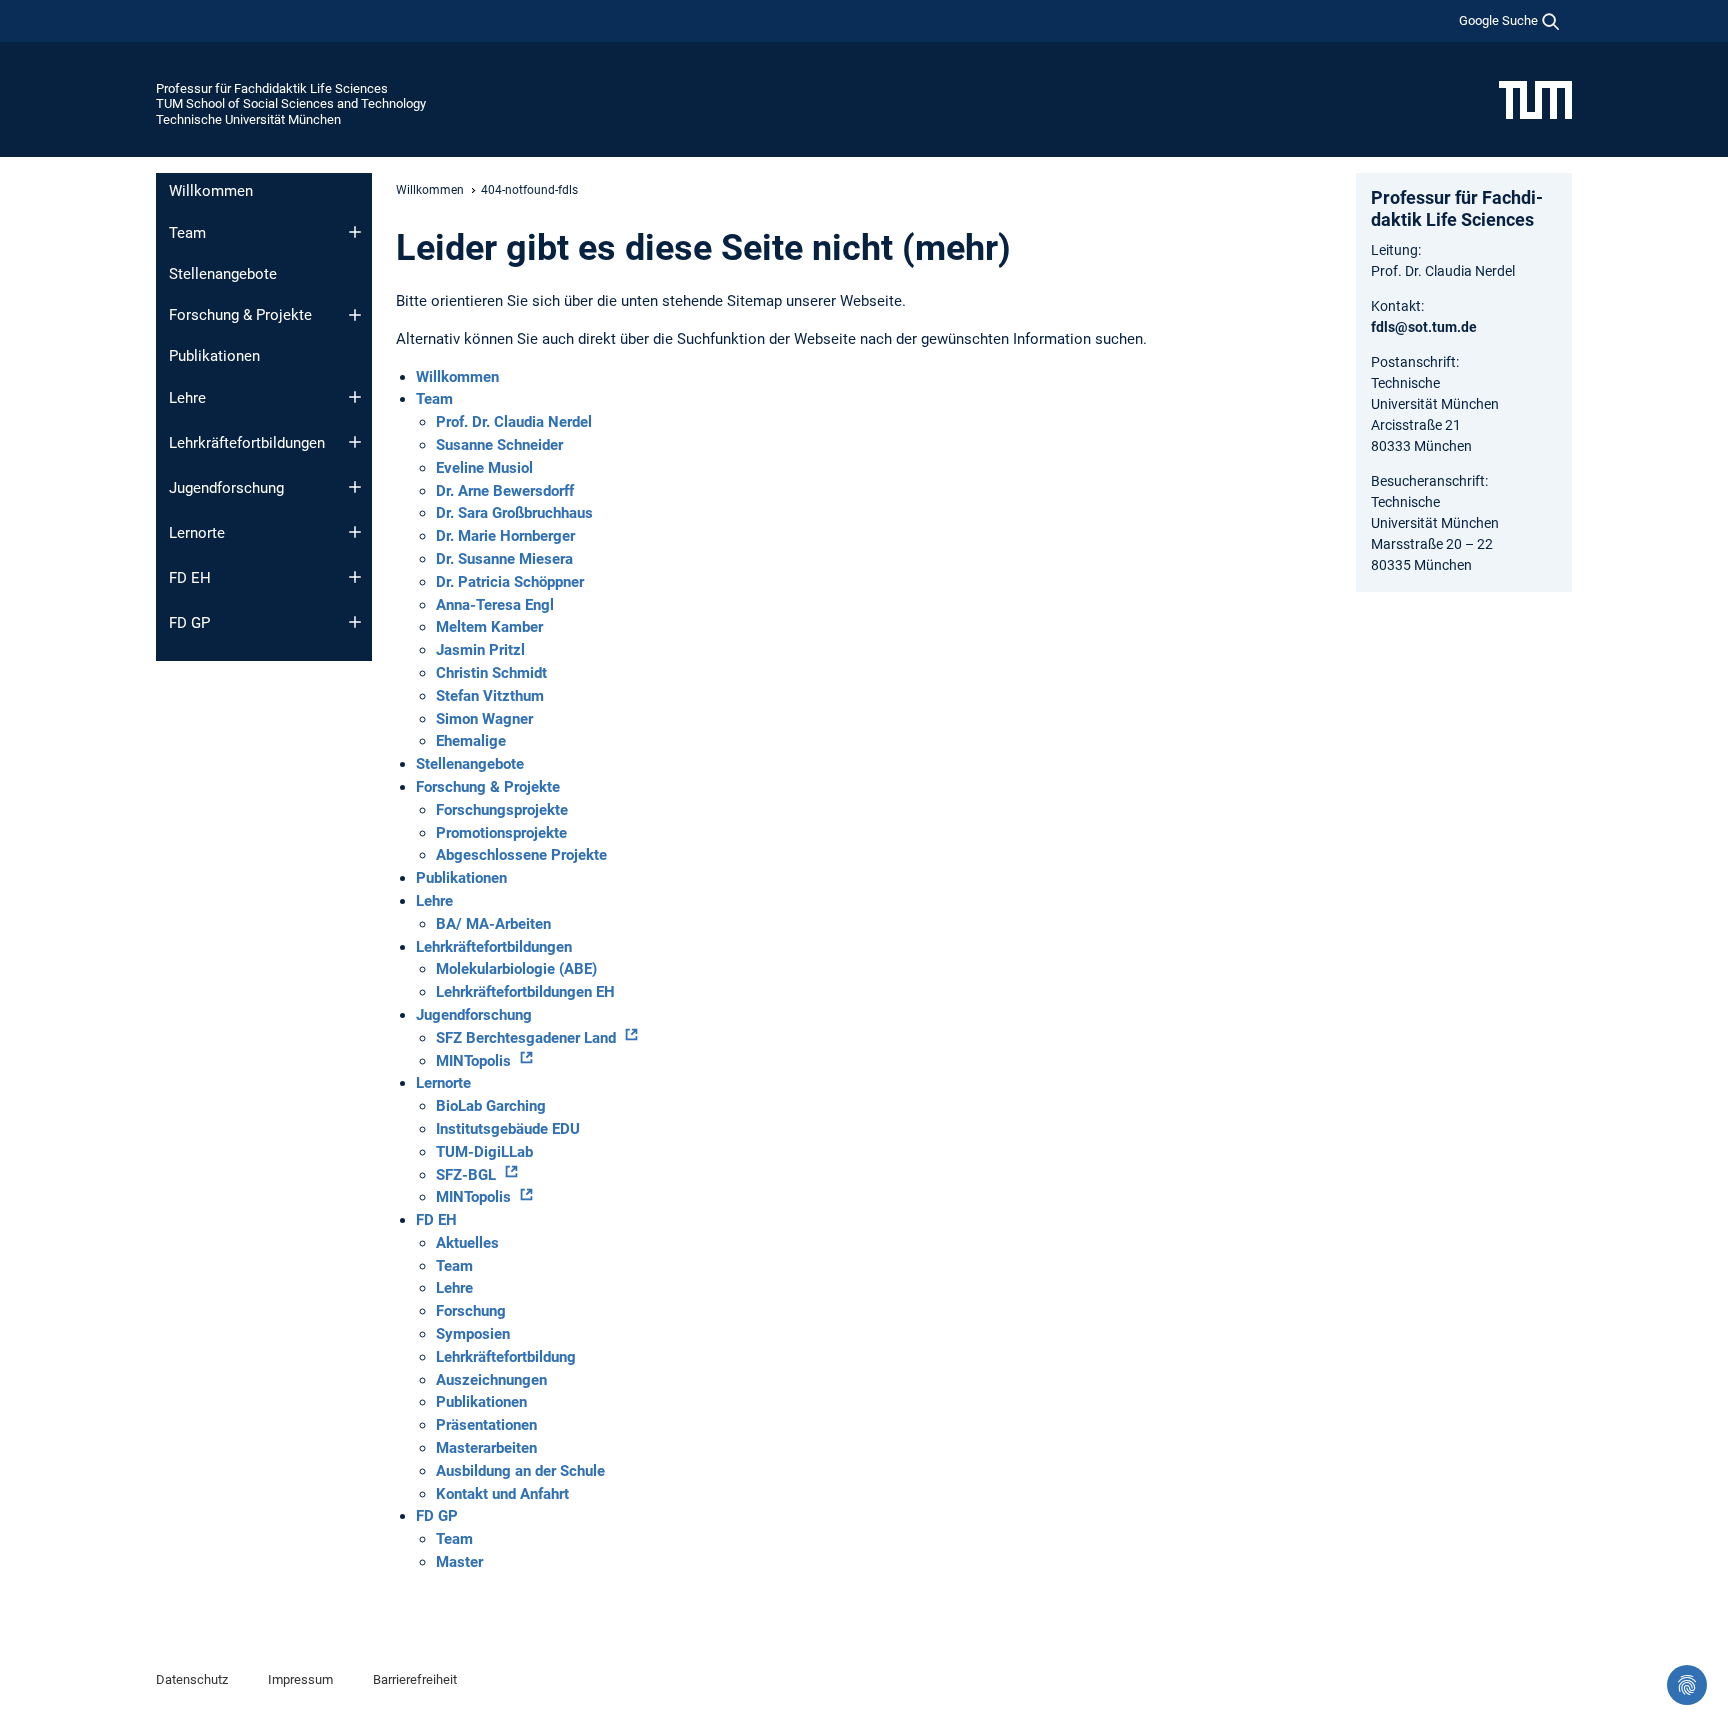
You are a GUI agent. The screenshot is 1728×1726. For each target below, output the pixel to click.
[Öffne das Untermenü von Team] (355, 232)
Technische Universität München (248, 119)
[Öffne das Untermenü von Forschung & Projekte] (355, 315)
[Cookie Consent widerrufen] (1687, 1685)
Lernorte (197, 533)
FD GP (189, 623)
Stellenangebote (223, 274)
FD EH (190, 578)
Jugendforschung (226, 488)
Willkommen (211, 191)
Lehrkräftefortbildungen (247, 443)
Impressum (300, 1679)
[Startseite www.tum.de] (1535, 99)
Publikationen (214, 356)
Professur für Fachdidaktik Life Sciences (272, 88)
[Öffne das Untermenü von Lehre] (355, 397)
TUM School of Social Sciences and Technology (291, 103)
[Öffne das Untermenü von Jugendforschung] (355, 487)
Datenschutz (192, 1679)
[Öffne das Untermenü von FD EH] (355, 577)
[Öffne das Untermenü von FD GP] (355, 622)
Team (187, 233)
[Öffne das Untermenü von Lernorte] (355, 532)
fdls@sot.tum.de (1424, 327)
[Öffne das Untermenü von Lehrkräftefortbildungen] (355, 442)
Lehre (187, 398)
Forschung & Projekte (240, 315)
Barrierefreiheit (415, 1679)
